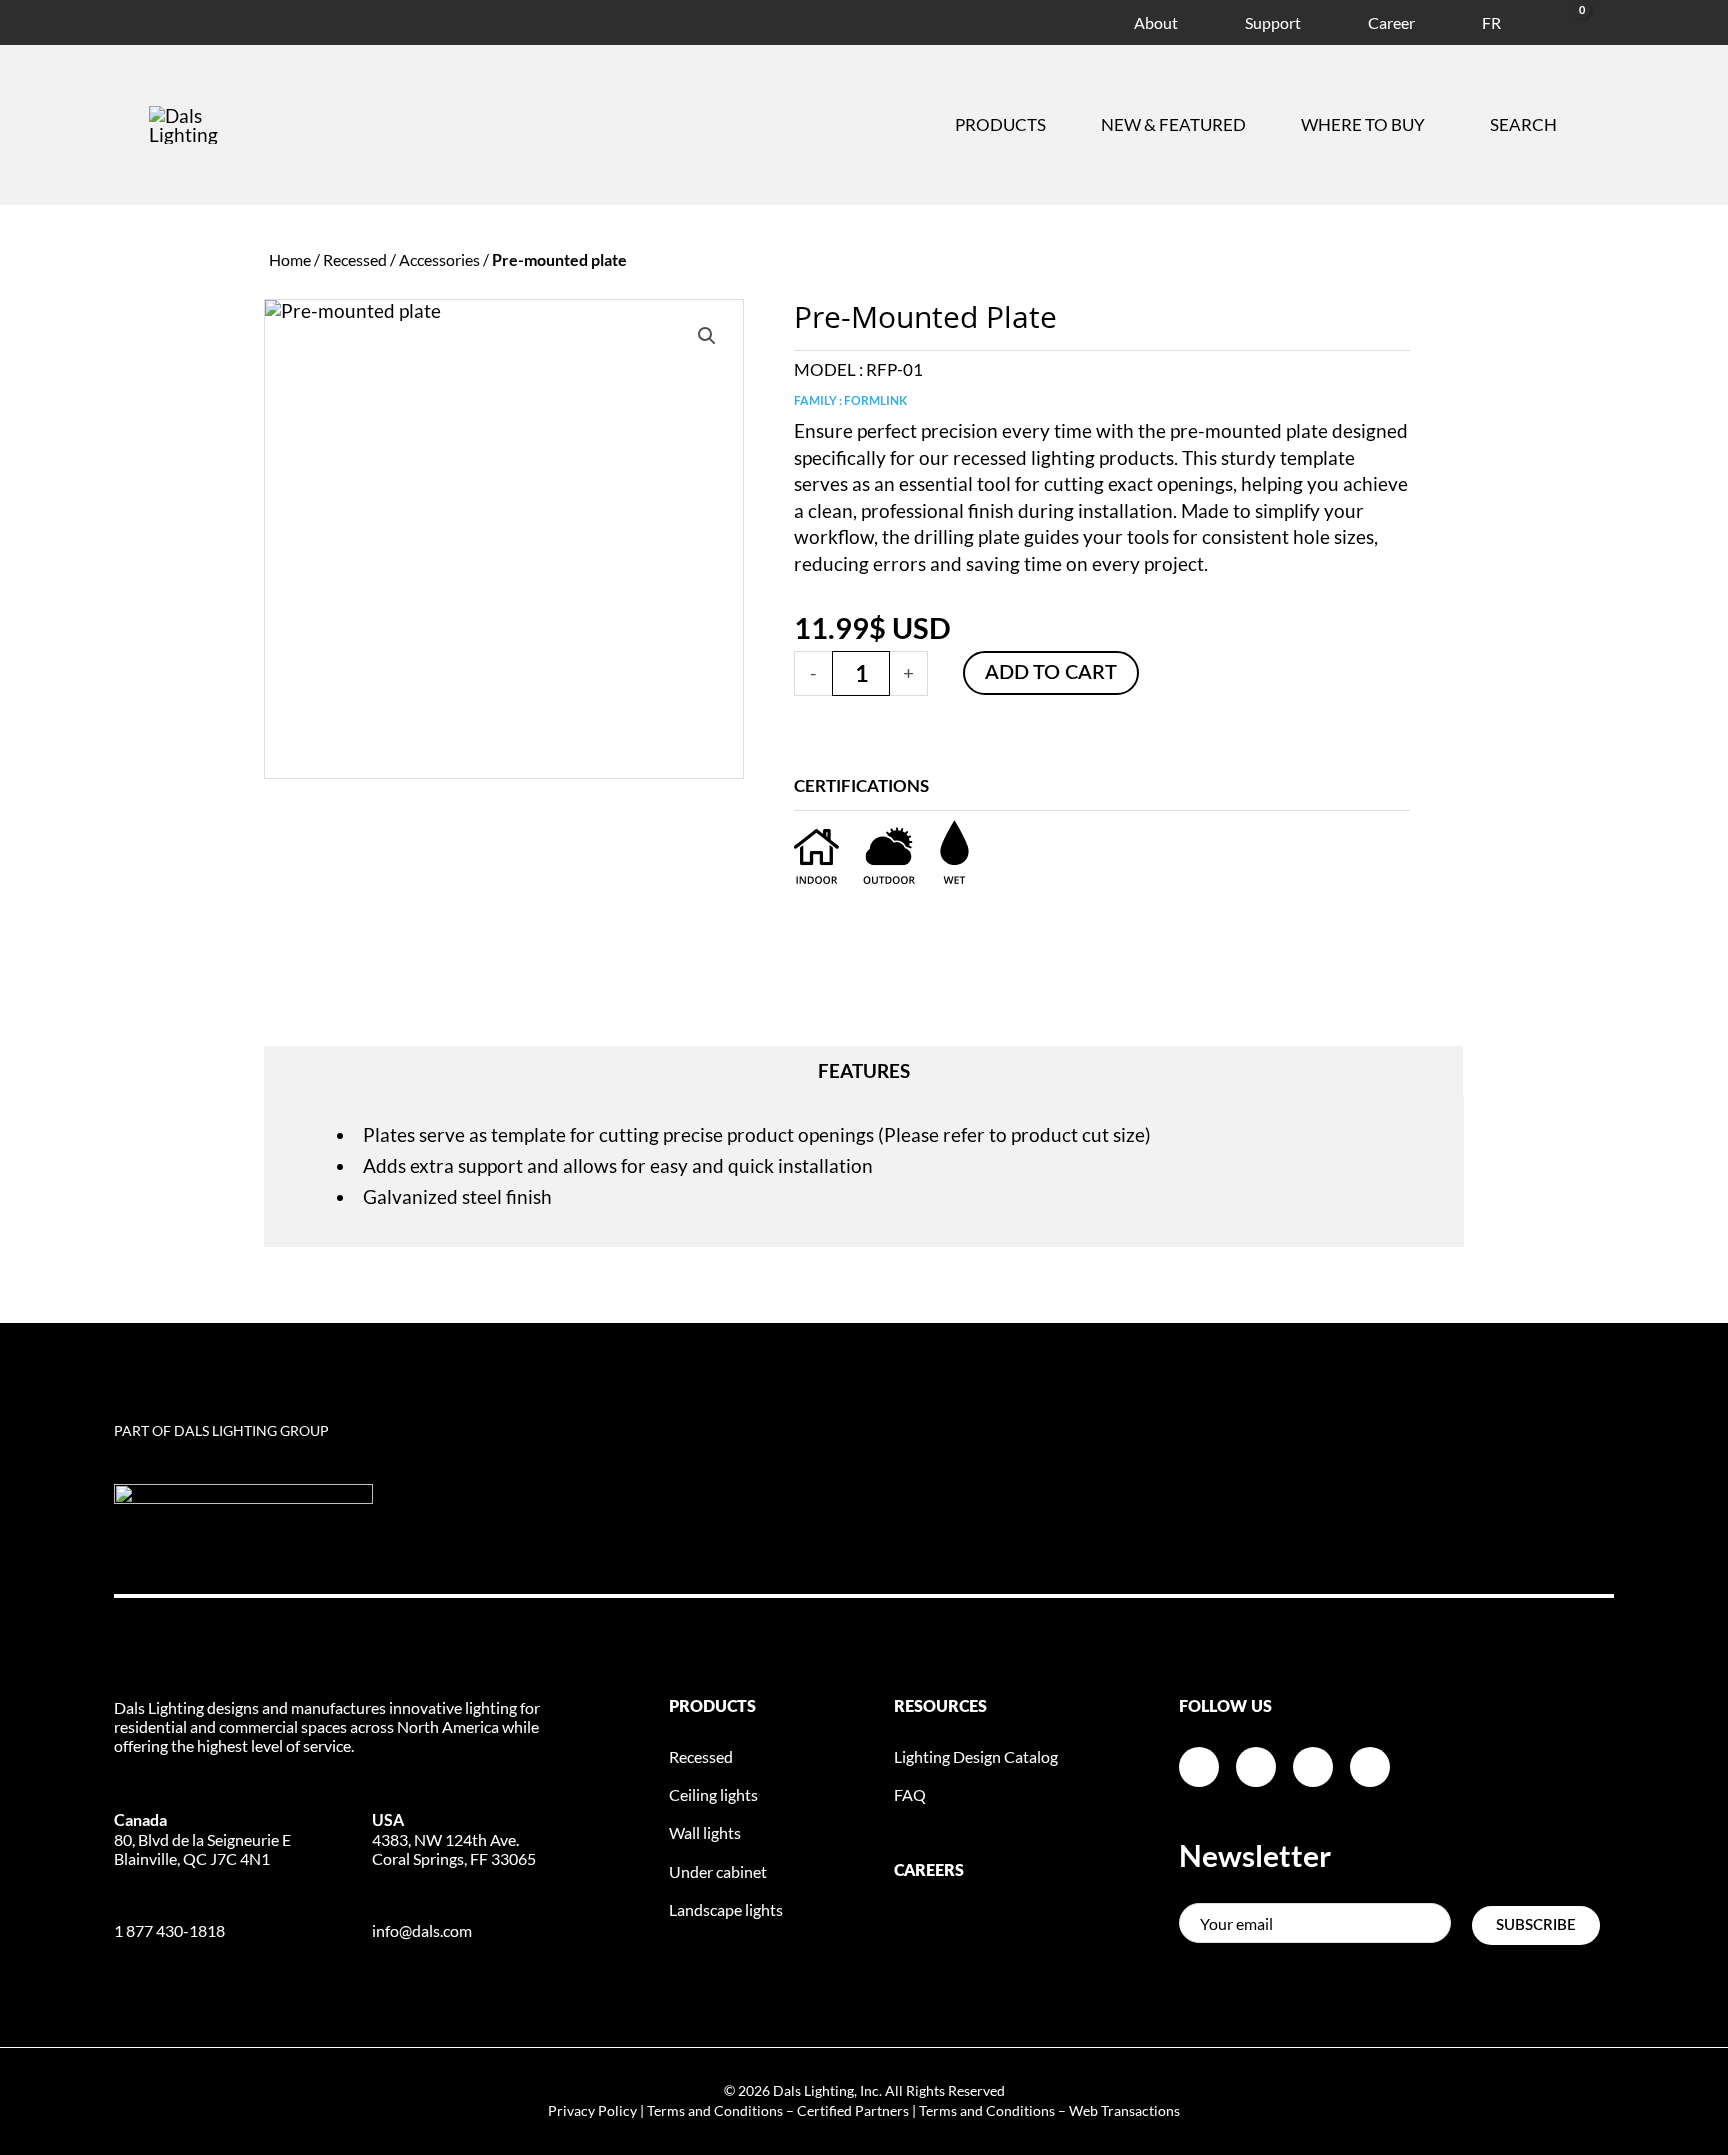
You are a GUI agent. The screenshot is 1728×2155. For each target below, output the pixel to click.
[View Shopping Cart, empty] (1558, 19)
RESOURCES (940, 1707)
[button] (707, 336)
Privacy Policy (592, 2110)
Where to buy (1363, 124)
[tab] (864, 1070)
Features (864, 1070)
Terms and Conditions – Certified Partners (778, 2110)
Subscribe (1536, 1925)
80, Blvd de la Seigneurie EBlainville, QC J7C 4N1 (202, 1838)
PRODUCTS (712, 1707)
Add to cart (1051, 673)
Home (290, 259)
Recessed (355, 259)
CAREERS (929, 1871)
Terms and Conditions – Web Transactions (1049, 2110)
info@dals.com (422, 1930)
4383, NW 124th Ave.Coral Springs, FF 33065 (454, 1838)
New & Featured (1173, 124)
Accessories (439, 259)
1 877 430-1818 (169, 1930)
